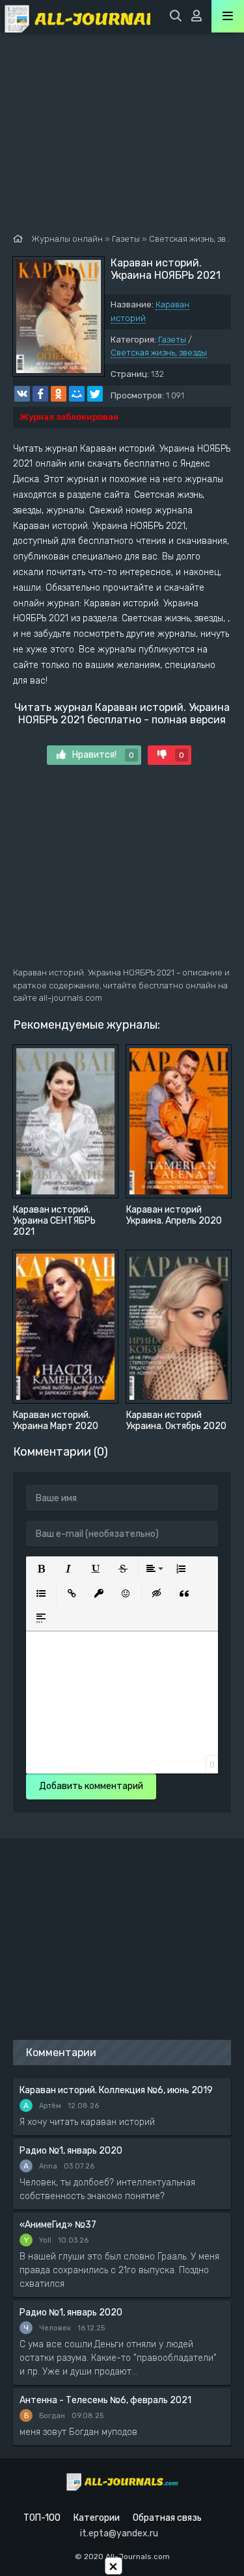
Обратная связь (167, 2518)
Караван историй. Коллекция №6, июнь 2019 (116, 2090)
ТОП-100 (42, 2518)
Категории (97, 2518)
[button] (41, 1569)
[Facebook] (40, 394)
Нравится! (103, 755)
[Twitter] (95, 394)
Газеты (172, 340)
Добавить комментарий (91, 1786)
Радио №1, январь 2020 (71, 2151)
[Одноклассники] (59, 394)
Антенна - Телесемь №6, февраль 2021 (105, 2400)
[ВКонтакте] (22, 394)
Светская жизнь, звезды (159, 353)
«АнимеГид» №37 (58, 2225)
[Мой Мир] (77, 394)
